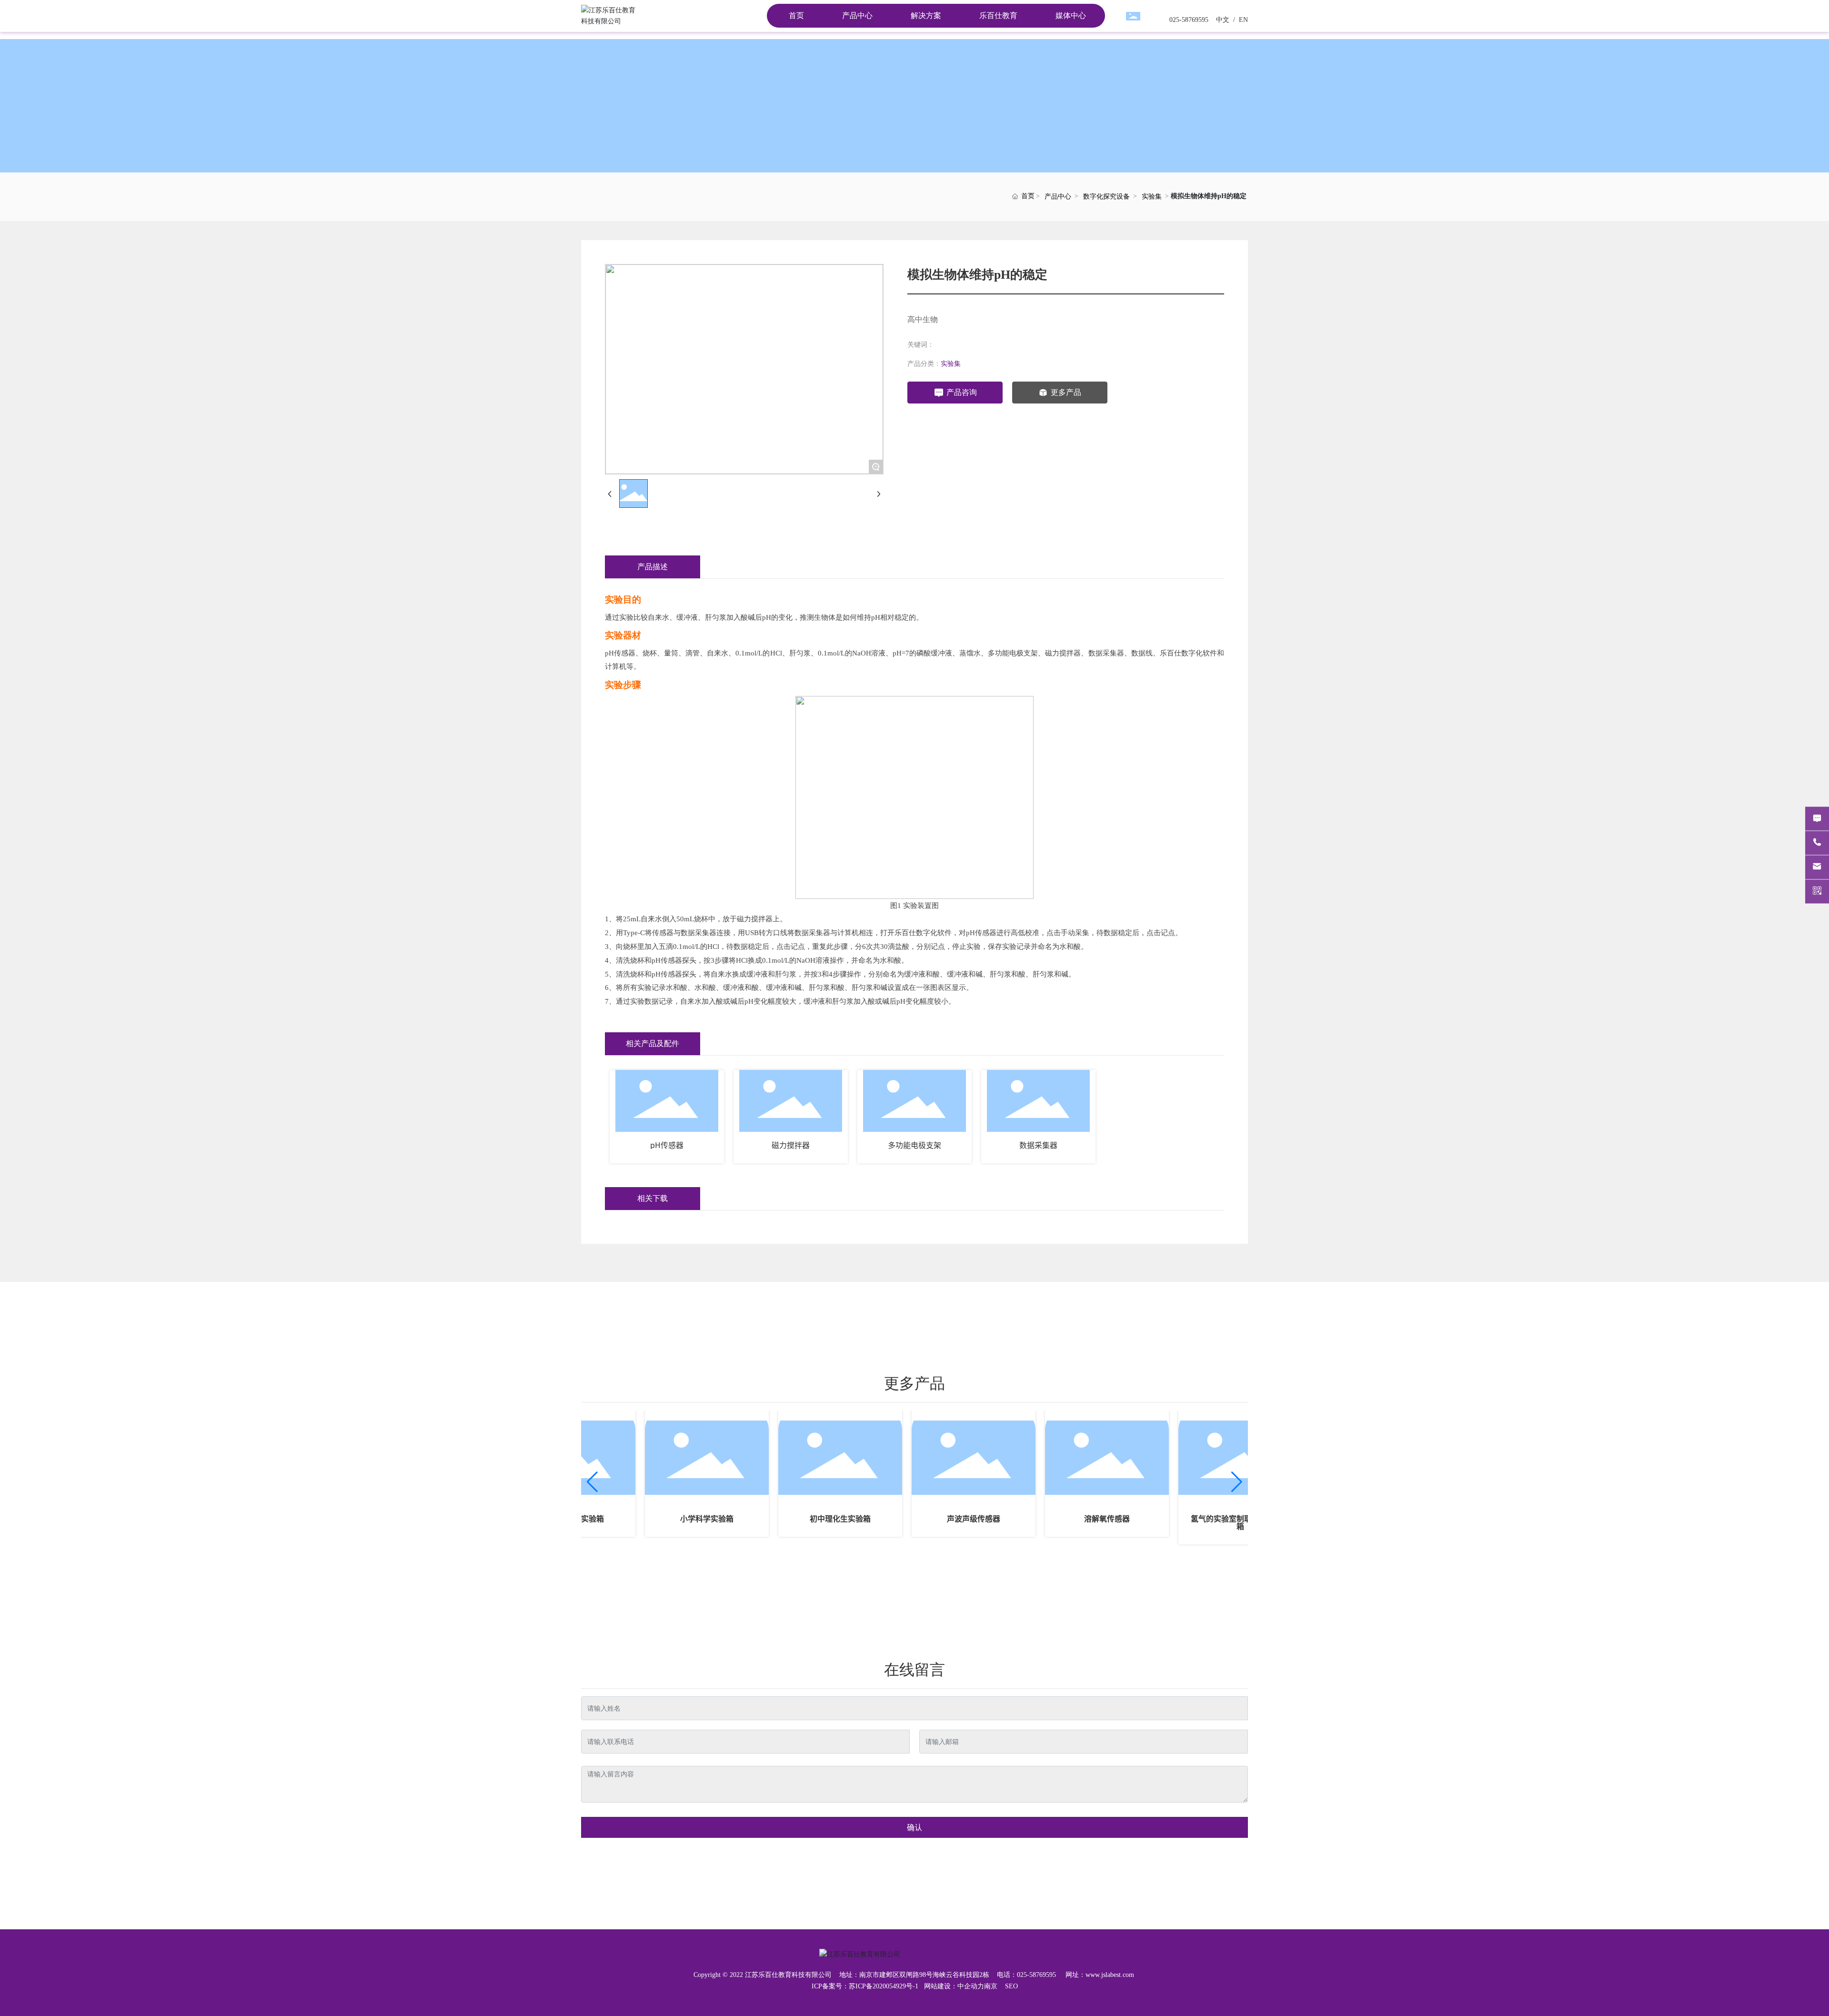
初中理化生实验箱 (805, 1519)
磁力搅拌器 (791, 1145)
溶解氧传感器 (1072, 1519)
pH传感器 (667, 1145)
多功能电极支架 (914, 1145)
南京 (991, 1986)
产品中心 (1058, 197)
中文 (1222, 20)
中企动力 (971, 1986)
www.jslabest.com (1110, 1975)
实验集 (1152, 197)
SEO (1011, 1986)
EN (1242, 20)
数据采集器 (1038, 1145)
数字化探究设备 (1106, 197)
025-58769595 (1189, 20)
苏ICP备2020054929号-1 (884, 1986)
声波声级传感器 (939, 1519)
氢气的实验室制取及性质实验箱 (1206, 1522)
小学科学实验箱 (672, 1519)
